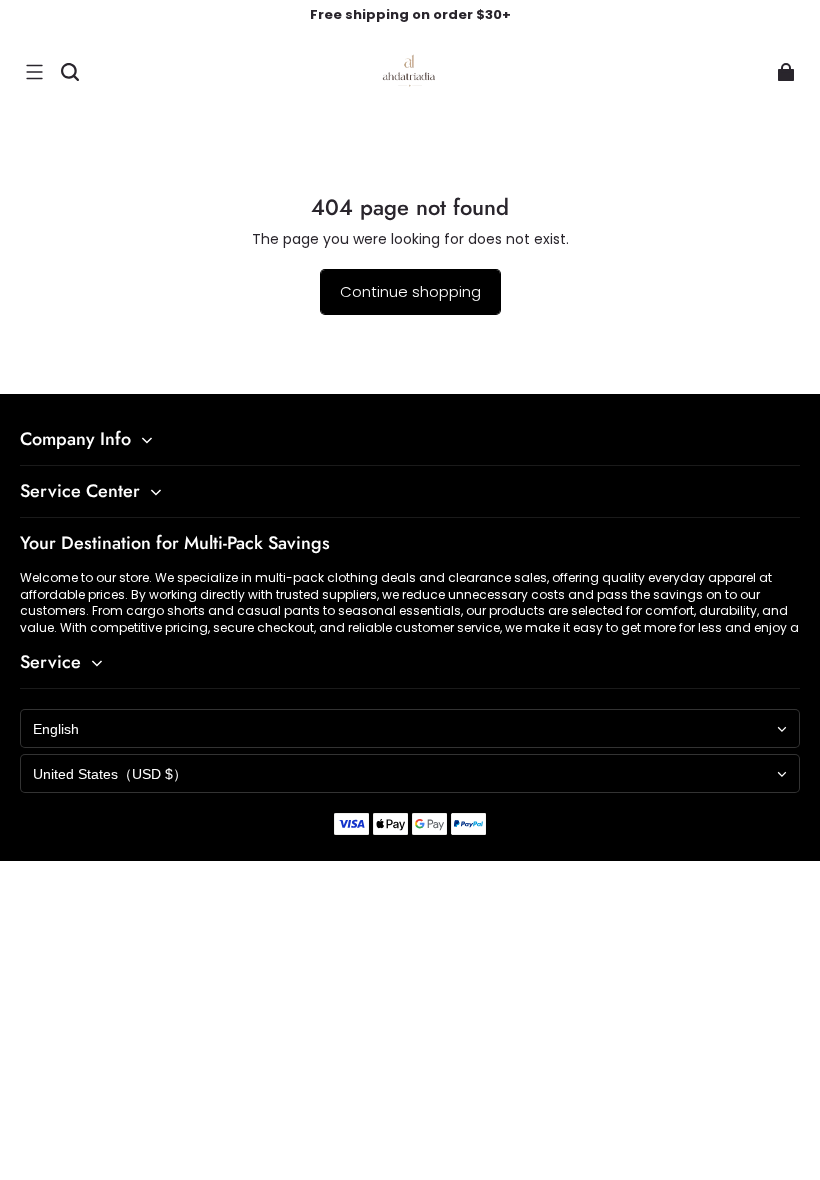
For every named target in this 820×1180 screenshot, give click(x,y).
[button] (34, 72)
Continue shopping (410, 291)
